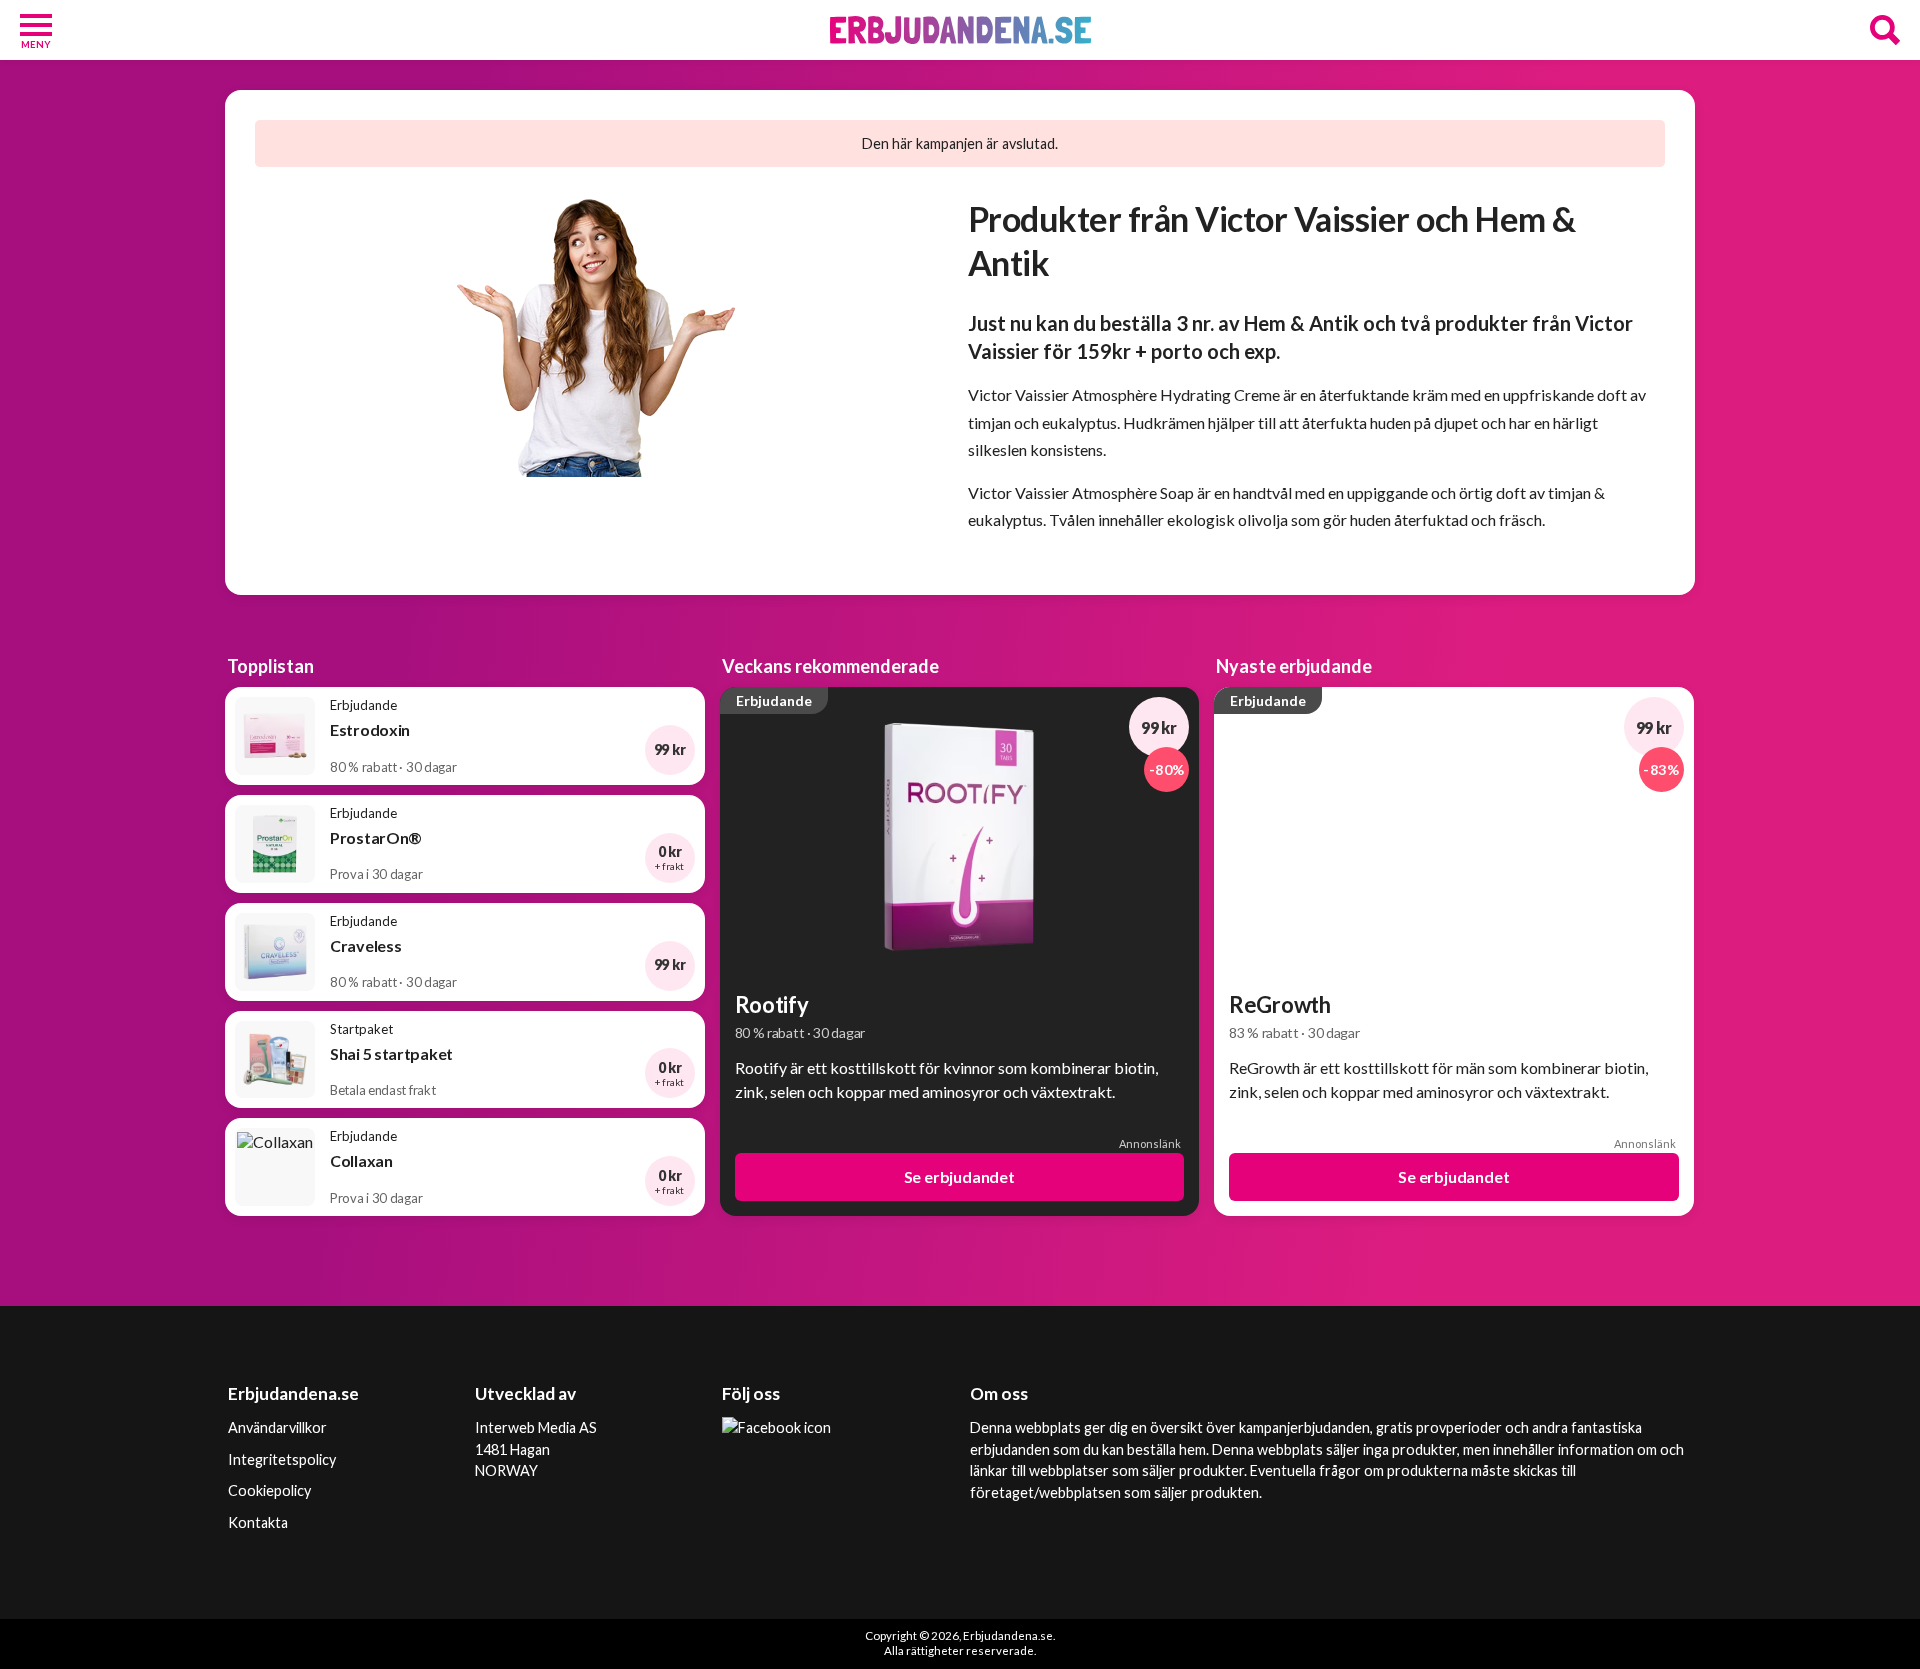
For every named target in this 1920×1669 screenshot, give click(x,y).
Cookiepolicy (269, 1490)
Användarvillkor (277, 1427)
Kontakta (258, 1522)
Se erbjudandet (959, 1176)
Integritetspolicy (282, 1459)
